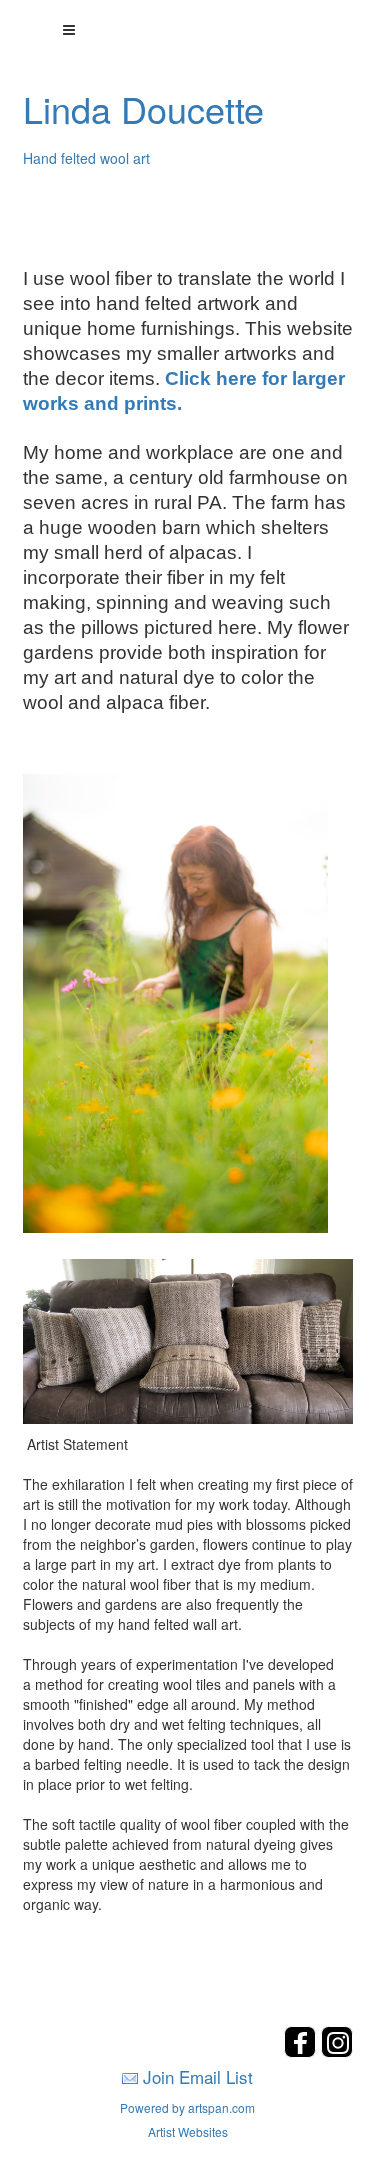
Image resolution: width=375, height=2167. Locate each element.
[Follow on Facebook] (302, 2051)
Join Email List (198, 2076)
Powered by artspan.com (187, 2107)
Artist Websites (188, 2131)
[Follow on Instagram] (337, 2051)
